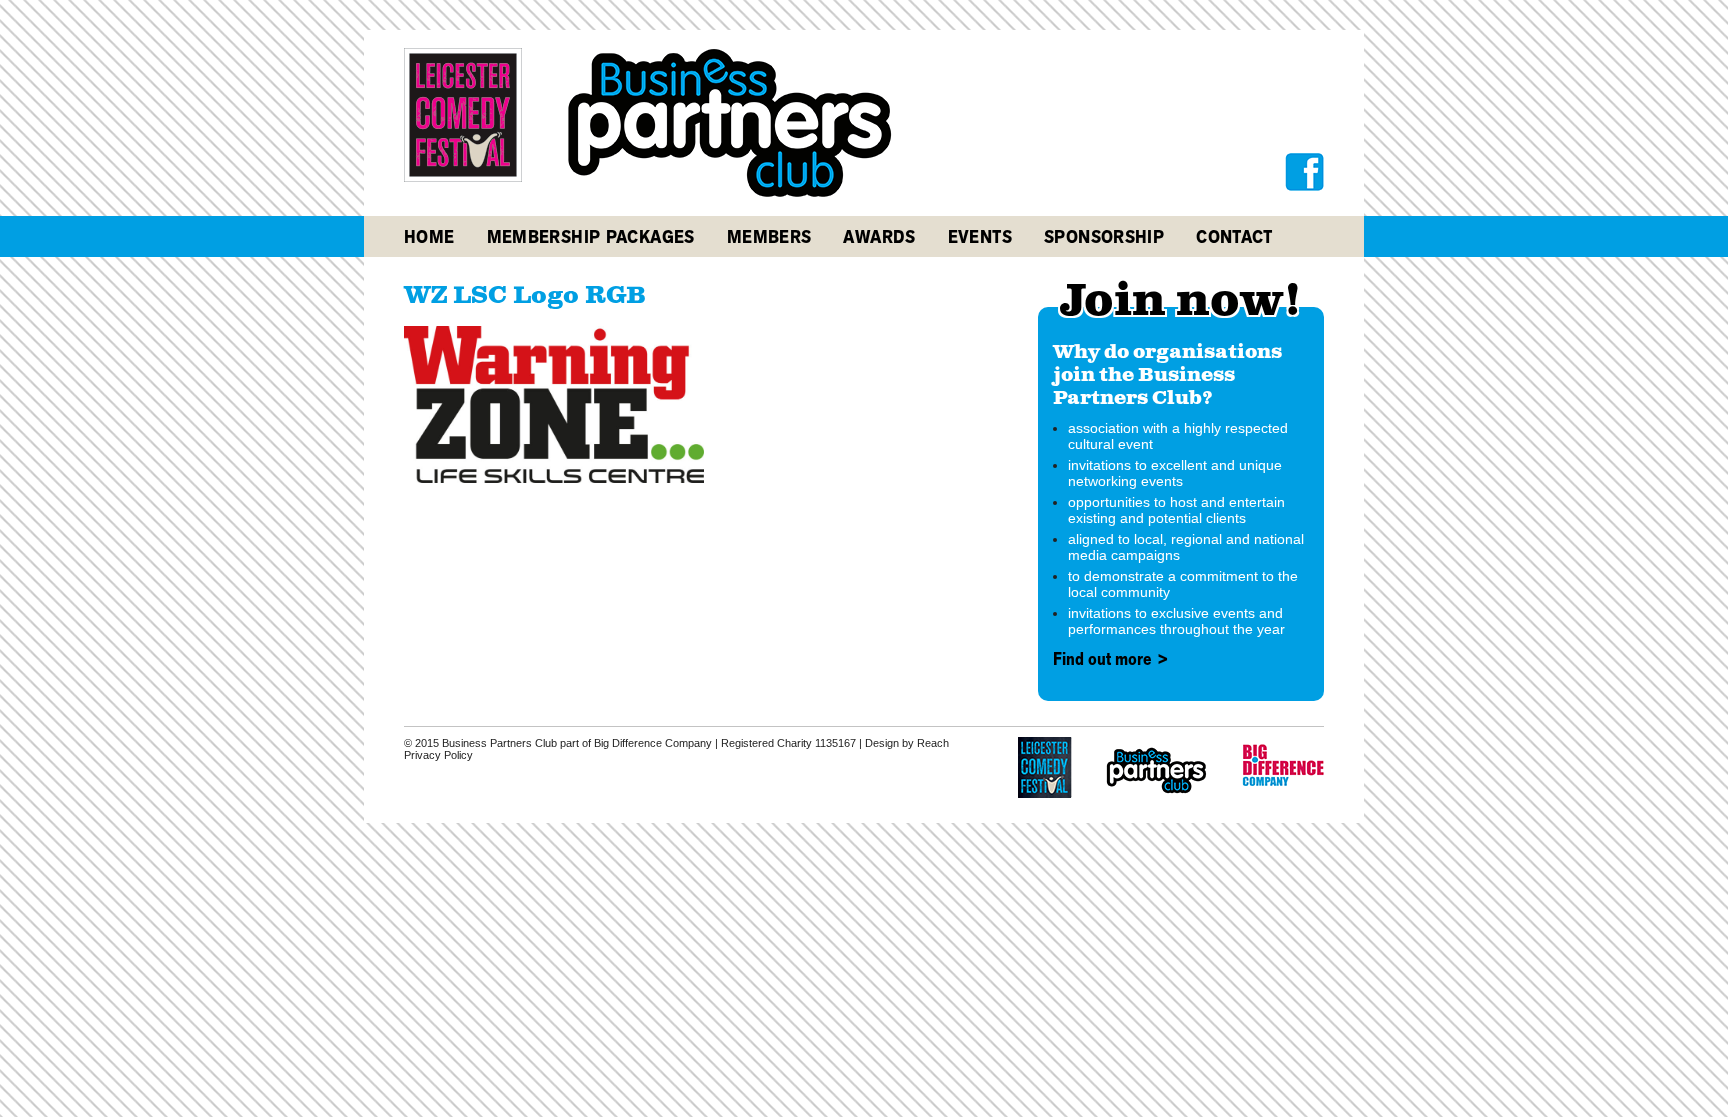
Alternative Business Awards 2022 (1008, 381)
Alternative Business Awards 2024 (1008, 331)
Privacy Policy (438, 755)
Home (429, 236)
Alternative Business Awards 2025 (1008, 306)
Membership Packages (591, 236)
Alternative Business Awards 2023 (1008, 356)
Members (769, 236)
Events (980, 236)
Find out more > (1111, 659)
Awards (879, 236)
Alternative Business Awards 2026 (1008, 281)
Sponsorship (1104, 236)
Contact (1234, 236)
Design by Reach (907, 743)
